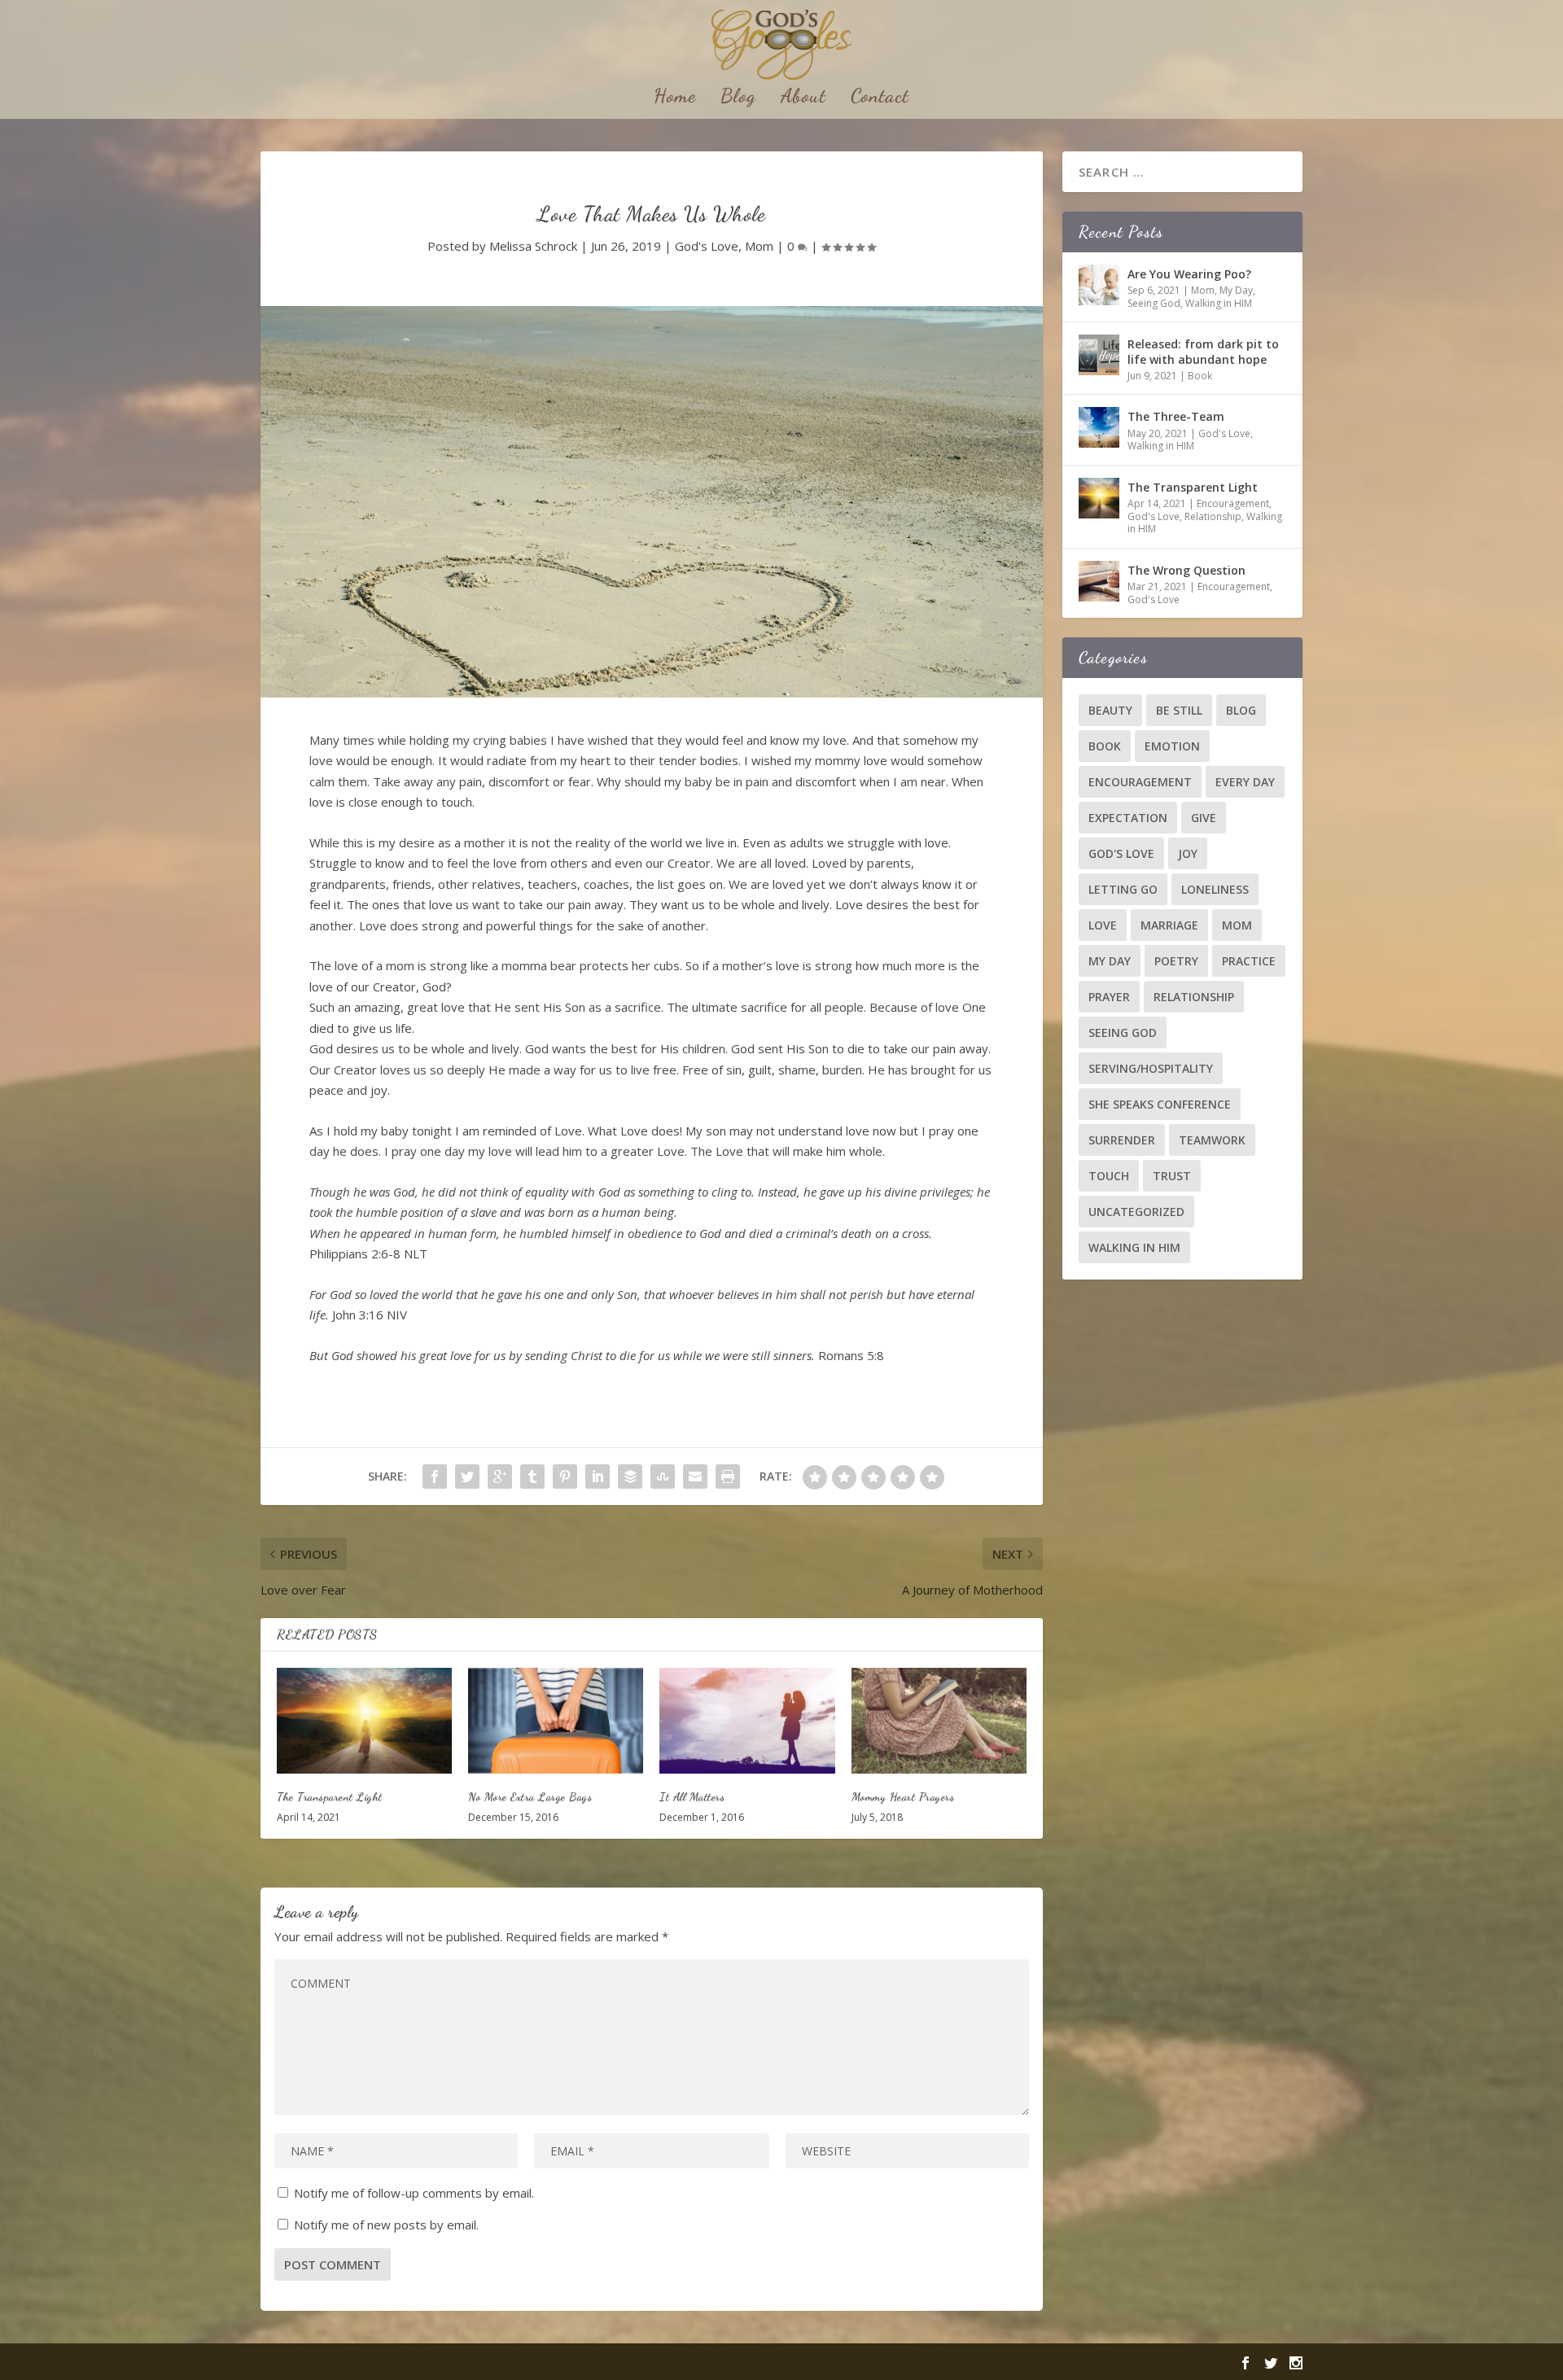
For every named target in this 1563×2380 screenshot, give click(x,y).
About (803, 98)
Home (675, 98)
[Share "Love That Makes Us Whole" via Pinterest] (565, 1477)
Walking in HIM (1219, 303)
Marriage (1169, 925)
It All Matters (692, 1797)
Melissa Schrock (533, 246)
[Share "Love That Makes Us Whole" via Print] (728, 1477)
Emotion (1172, 746)
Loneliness (1215, 889)
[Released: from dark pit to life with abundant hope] (1099, 355)
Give (1204, 818)
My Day (1236, 290)
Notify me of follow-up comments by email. (414, 2193)
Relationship (1213, 516)
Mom (759, 246)
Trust (1172, 1176)
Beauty (1110, 710)
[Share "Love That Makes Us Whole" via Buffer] (630, 1477)
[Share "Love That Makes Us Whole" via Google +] (500, 1477)
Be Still (1179, 710)
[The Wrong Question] (1099, 581)
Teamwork (1212, 1140)
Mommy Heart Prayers (903, 1797)
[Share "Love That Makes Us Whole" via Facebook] (435, 1477)
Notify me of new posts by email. (386, 2225)
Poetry (1176, 961)
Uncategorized (1136, 1212)
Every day (1245, 782)
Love (1103, 925)
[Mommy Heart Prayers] (939, 1720)
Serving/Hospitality (1151, 1068)
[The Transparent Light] (364, 1720)
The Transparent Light (330, 1797)
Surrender (1122, 1140)
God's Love (707, 246)
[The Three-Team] (1099, 427)
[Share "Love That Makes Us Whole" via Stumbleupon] (663, 1477)
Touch (1109, 1176)
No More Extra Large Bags (530, 1797)
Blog (738, 98)
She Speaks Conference (1160, 1104)
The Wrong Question (1186, 570)
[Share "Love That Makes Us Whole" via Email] (695, 1477)
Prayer (1109, 997)
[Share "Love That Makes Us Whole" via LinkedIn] (598, 1477)
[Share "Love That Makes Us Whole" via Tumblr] (532, 1477)
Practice (1249, 961)
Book (1200, 376)
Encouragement (1233, 503)
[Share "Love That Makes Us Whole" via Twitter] (467, 1477)
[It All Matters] (747, 1720)
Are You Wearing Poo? (1189, 274)
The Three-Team (1176, 416)
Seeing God (1154, 303)
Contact (880, 98)
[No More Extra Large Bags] (556, 1720)
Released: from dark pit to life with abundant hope (1203, 351)
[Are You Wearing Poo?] (1099, 285)
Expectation (1128, 818)
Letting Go (1123, 889)
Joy (1188, 853)
